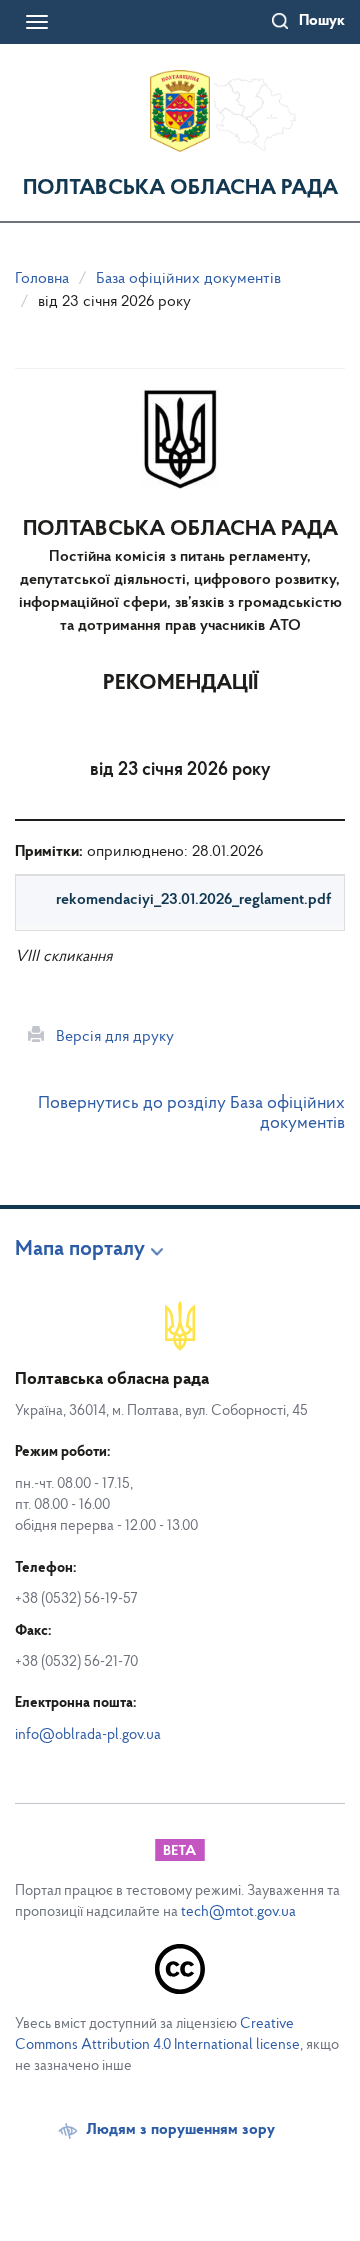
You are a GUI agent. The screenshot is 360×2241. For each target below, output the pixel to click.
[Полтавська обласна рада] (180, 111)
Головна (42, 279)
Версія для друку (109, 1037)
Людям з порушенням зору (180, 2130)
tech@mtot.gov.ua (238, 1912)
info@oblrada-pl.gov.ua (88, 1735)
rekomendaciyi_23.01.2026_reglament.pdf (193, 900)
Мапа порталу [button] (80, 1250)
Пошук (322, 21)
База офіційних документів (188, 279)
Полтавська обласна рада (180, 188)
